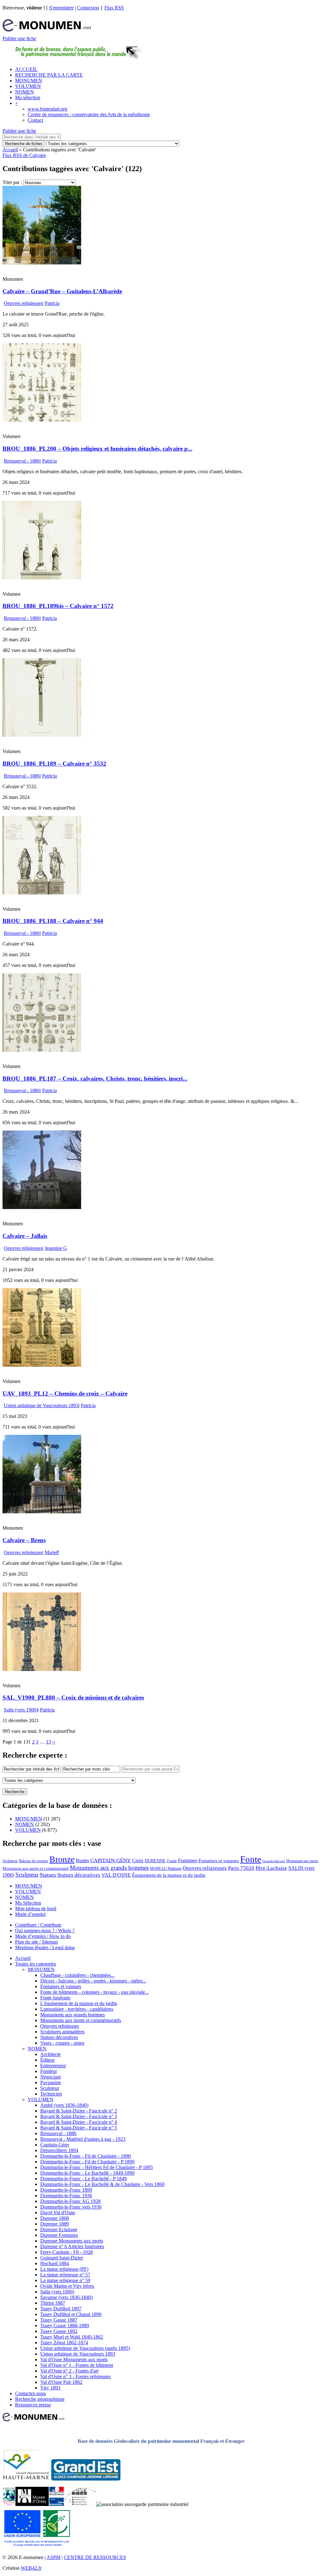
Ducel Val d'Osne (58, 2213)
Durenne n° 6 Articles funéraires (72, 2246)
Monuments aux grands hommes (109, 1868)
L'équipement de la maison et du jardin (79, 2003)
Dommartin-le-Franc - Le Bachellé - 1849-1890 (87, 2173)
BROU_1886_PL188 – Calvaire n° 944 (53, 921)
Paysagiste (51, 2082)
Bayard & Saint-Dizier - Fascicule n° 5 (79, 2128)
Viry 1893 (50, 2388)
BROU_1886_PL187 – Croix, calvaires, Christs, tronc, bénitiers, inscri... (95, 1079)
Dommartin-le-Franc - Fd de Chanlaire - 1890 (86, 2156)
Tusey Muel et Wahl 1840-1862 (72, 2337)
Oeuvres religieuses (23, 303)
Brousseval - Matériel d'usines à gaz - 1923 (83, 2139)
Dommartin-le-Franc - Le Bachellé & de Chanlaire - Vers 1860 (102, 2184)
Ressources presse (33, 2405)
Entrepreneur (53, 2066)
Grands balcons (274, 1861)
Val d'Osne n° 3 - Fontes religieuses (75, 2376)
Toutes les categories (36, 1964)
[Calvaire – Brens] (42, 1512)
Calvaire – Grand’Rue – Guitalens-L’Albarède (62, 291)
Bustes (82, 1860)
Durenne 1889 (55, 2224)
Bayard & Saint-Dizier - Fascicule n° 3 (79, 2116)
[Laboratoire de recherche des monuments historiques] (80, 2504)
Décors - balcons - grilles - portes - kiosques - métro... (93, 1981)
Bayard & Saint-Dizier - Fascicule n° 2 (79, 2111)
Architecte (10, 1861)
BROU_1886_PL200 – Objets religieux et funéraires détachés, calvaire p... (97, 449)
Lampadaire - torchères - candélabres (77, 2009)
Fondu (172, 1861)
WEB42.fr (31, 2568)
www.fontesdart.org (47, 109)
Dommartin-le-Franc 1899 (66, 2190)
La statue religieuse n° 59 (65, 2280)
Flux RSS (114, 8)
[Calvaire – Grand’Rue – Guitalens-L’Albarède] (42, 263)
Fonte (251, 1859)
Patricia (52, 303)
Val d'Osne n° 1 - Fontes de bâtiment (77, 2365)
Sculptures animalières (62, 2032)
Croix (138, 1860)
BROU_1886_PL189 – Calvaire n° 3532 (54, 764)
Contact (35, 120)
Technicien (51, 2094)
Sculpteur (27, 1875)
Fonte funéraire (55, 1998)
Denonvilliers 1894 (59, 2150)
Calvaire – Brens (24, 1540)
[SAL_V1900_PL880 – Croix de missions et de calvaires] (42, 1669)
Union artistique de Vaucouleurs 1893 (41, 1405)
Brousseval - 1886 (22, 461)
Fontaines (188, 1860)
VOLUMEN (28, 86)
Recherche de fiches (24, 144)
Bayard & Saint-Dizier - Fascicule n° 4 (79, 2122)
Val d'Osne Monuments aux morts (74, 2359)
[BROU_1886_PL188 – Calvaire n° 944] (42, 893)
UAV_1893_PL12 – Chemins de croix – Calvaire (65, 1394)
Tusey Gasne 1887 (59, 2320)
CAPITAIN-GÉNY (111, 1860)
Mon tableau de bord (36, 1909)
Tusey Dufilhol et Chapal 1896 (71, 2314)
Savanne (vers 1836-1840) (67, 2297)
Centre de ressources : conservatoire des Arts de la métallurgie (89, 114)
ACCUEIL (26, 69)
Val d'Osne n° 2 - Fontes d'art (69, 2371)
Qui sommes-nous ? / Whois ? (45, 1931)
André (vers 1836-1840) (64, 2105)
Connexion (88, 8)
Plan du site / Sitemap (36, 1942)
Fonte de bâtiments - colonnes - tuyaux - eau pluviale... (94, 1992)
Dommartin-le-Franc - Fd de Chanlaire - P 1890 (87, 2162)
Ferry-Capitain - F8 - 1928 (67, 2252)
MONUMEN (29, 81)
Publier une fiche (19, 38)
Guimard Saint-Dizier (62, 2258)
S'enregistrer (61, 8)
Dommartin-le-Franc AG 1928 (70, 2201)
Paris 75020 (241, 1868)
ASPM (53, 2557)
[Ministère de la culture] (56, 2504)
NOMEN (25, 92)
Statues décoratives (79, 1875)
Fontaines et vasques (219, 1861)
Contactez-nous (31, 2393)
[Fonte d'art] (9, 2504)
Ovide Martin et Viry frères (67, 2286)
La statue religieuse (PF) (64, 2269)
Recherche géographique (40, 2399)
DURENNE (155, 1861)
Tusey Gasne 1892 (59, 2331)
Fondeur (49, 2071)
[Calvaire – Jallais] (42, 1207)
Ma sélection (28, 98)
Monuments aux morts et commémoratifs (81, 2020)
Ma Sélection (28, 1903)
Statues (48, 1875)
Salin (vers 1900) (21, 1710)
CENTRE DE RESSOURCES (95, 2557)
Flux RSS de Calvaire (24, 155)
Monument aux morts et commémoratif (36, 1868)
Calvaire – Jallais (25, 1236)
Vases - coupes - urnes (62, 2043)
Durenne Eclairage (59, 2229)
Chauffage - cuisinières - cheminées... (77, 1975)
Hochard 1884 (55, 2263)
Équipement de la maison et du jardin (169, 1875)
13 (48, 1742)
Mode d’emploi (30, 1914)
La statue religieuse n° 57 (65, 2275)
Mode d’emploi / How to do (43, 1936)
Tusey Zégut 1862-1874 (64, 2343)
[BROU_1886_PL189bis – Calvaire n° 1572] (42, 578)
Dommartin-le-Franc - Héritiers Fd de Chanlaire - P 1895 (97, 2167)
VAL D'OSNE (116, 1875)
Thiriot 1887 (53, 2303)
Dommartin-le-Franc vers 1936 (71, 2207)
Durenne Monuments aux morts (72, 2241)
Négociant (50, 2077)
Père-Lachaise (271, 1868)
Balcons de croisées (33, 1861)
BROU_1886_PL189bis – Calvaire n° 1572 (58, 606)
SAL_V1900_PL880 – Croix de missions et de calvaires (73, 1697)
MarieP (52, 1552)
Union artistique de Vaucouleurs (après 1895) (85, 2348)
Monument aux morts (302, 1861)
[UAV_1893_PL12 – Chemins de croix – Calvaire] (42, 1365)
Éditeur (47, 2060)
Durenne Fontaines (59, 2235)
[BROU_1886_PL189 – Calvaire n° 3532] (42, 735)
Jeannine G (56, 1248)
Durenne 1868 (55, 2218)
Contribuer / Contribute (38, 1925)
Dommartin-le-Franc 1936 (66, 2196)
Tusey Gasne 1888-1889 (65, 2326)
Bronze (62, 1859)
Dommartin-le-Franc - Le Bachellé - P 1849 (83, 2179)
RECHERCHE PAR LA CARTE (49, 75)
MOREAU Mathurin (166, 1869)
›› (54, 1742)
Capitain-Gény (55, 2145)
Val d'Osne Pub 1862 (61, 2382)
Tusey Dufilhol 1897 (61, 2309)
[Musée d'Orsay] (32, 2504)
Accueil (10, 150)
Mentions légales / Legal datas (45, 1947)
